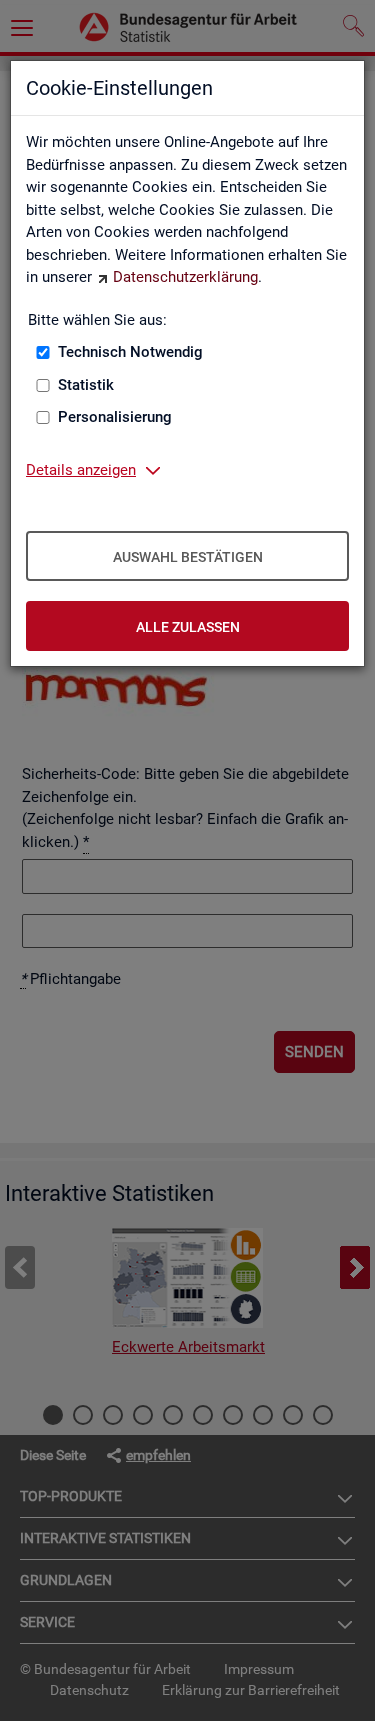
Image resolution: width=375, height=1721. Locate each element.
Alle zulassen (188, 627)
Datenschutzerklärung (185, 277)
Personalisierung (115, 417)
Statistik (86, 385)
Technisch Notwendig (130, 352)
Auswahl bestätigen (188, 557)
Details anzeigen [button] (81, 470)
